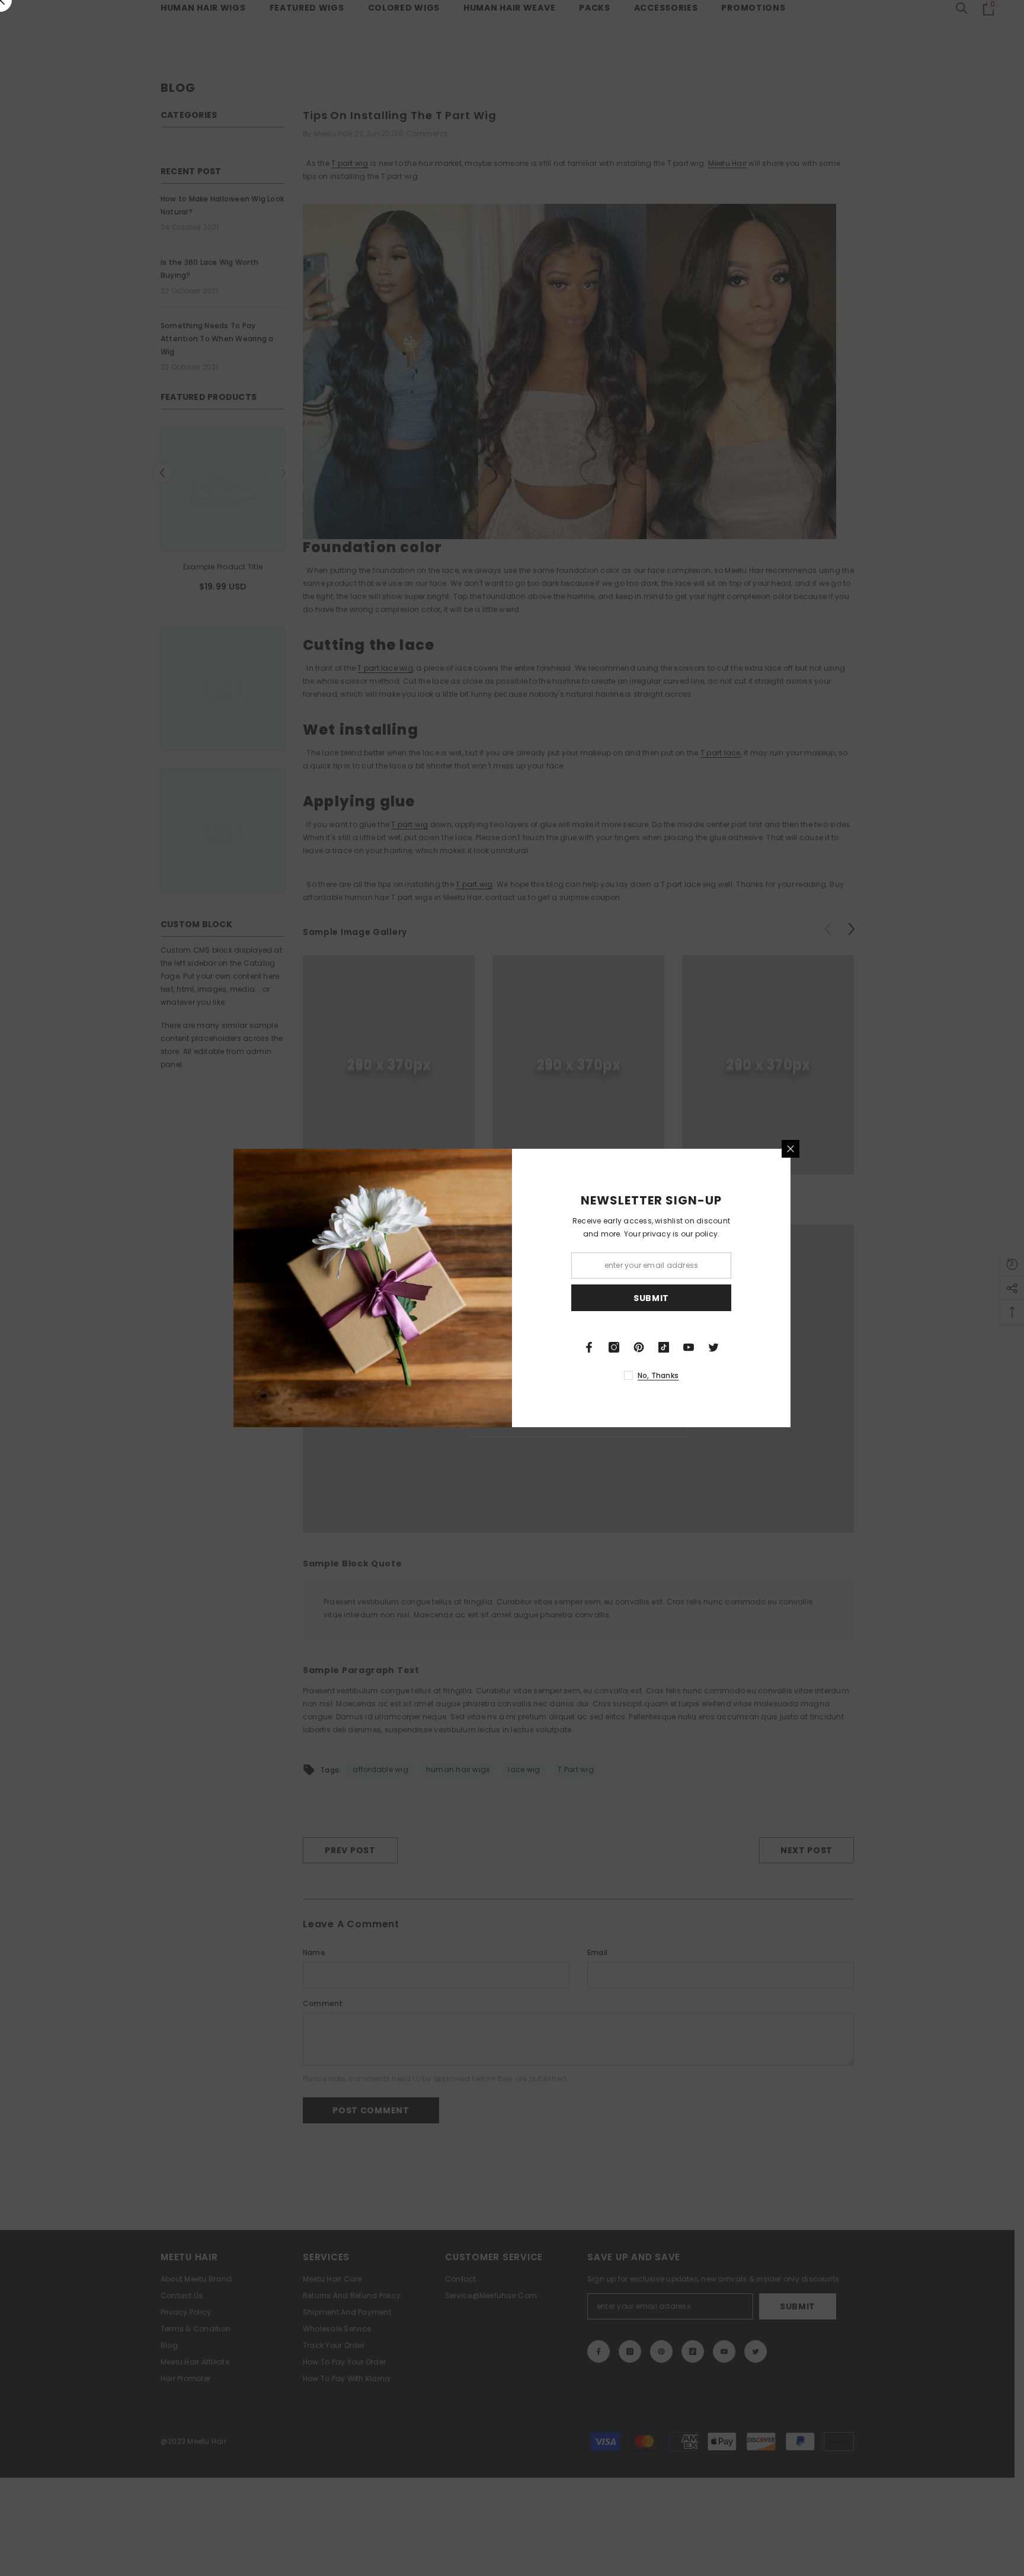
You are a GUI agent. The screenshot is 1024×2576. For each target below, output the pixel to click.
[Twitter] (713, 1347)
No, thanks (658, 1375)
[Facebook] (589, 1347)
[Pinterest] (639, 1347)
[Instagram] (614, 1347)
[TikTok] (664, 1347)
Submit (651, 1298)
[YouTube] (689, 1347)
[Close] (791, 1149)
